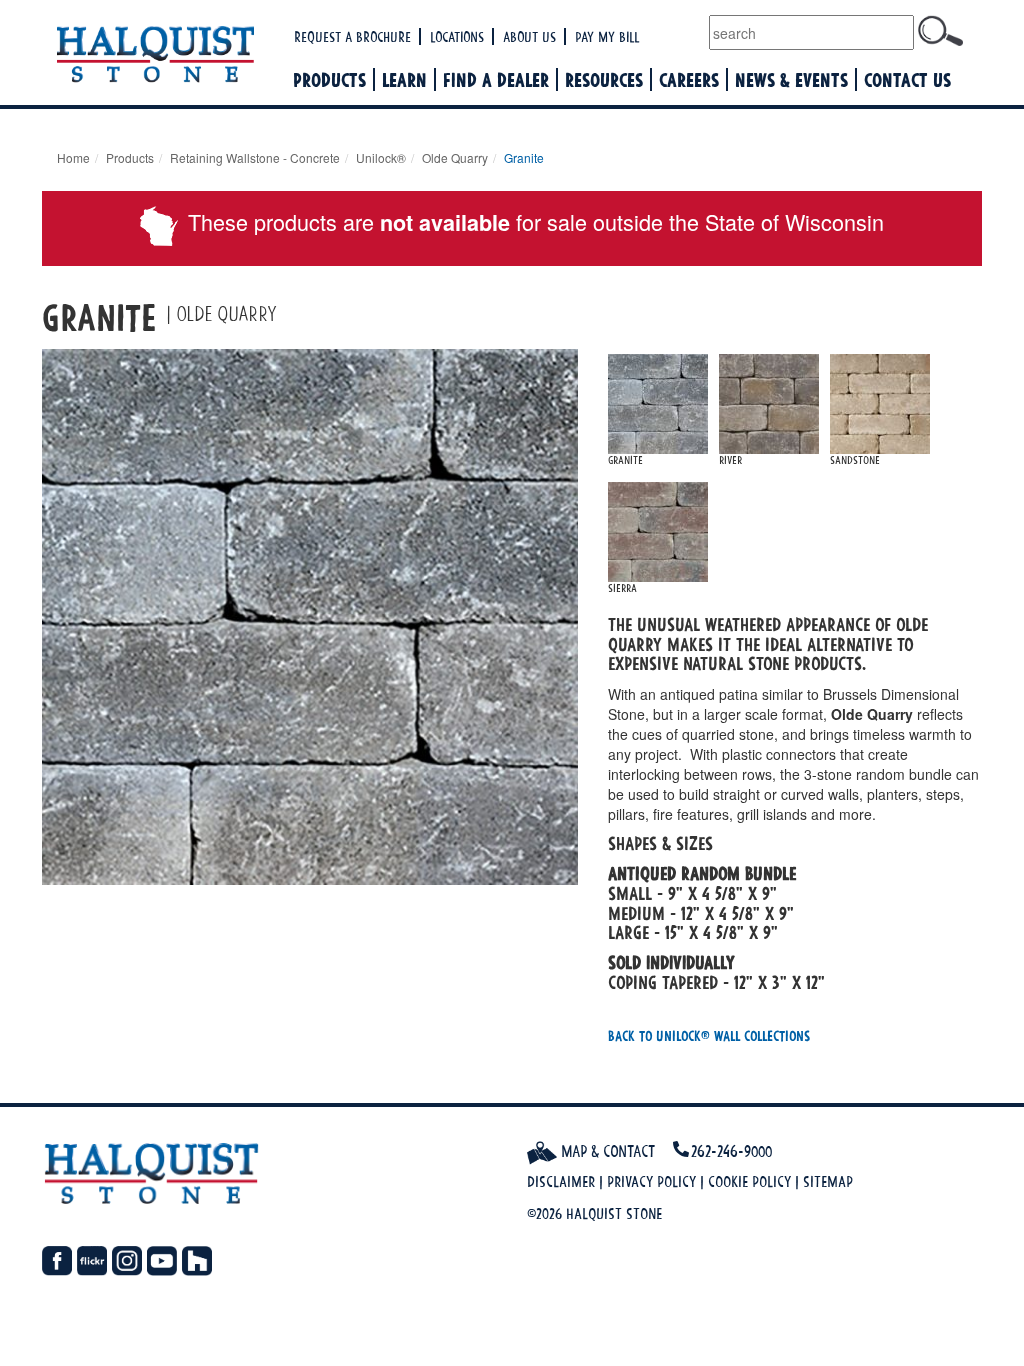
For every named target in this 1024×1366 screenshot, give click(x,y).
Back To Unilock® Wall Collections (709, 1035)
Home (73, 157)
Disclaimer (561, 1181)
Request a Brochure (352, 36)
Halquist (164, 55)
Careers (689, 79)
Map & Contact (606, 1151)
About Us (529, 36)
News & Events (791, 79)
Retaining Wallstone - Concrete (255, 157)
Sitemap (828, 1181)
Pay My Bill (607, 36)
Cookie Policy (749, 1181)
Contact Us (907, 79)
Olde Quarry (455, 157)
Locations (457, 36)
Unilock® (381, 157)
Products (329, 79)
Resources (604, 79)
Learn (404, 79)
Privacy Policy (651, 1181)
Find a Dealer (496, 79)
